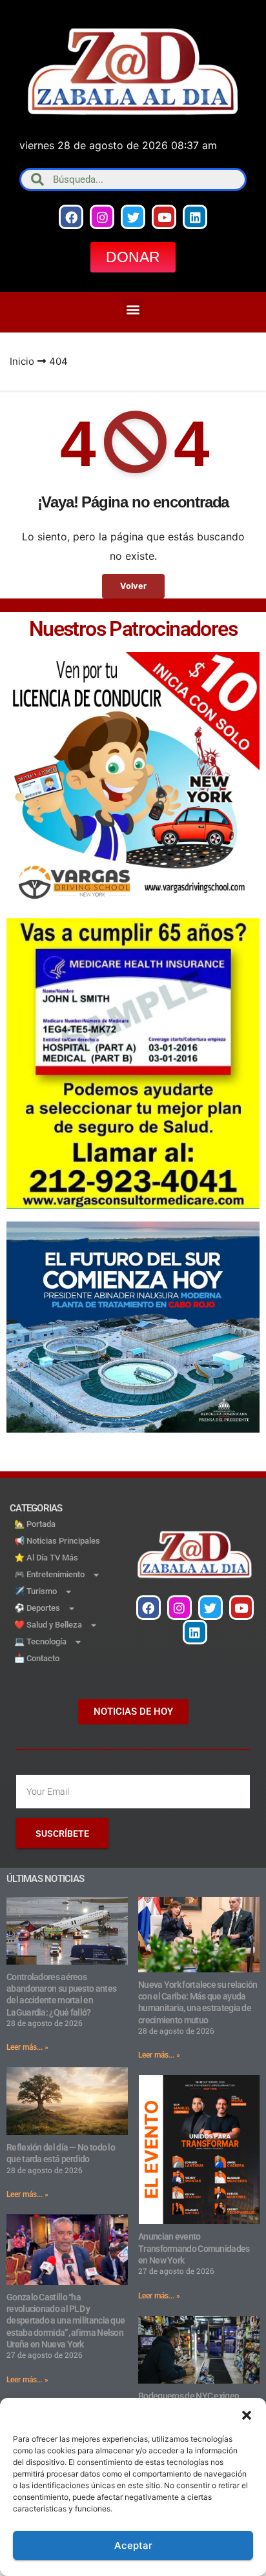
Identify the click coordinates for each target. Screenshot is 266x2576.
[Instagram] (102, 217)
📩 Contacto (37, 1658)
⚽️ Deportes (37, 1608)
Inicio (22, 361)
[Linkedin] (195, 217)
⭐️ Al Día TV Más (46, 1558)
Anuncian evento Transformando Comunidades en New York (194, 2248)
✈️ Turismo (36, 1591)
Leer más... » (27, 2047)
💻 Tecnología (40, 1641)
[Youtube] (164, 217)
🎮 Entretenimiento (49, 1574)
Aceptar (133, 2545)
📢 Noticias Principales (57, 1541)
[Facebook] (71, 217)
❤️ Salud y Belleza (48, 1625)
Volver (133, 586)
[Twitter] (133, 217)
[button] (247, 2414)
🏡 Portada (35, 1524)
